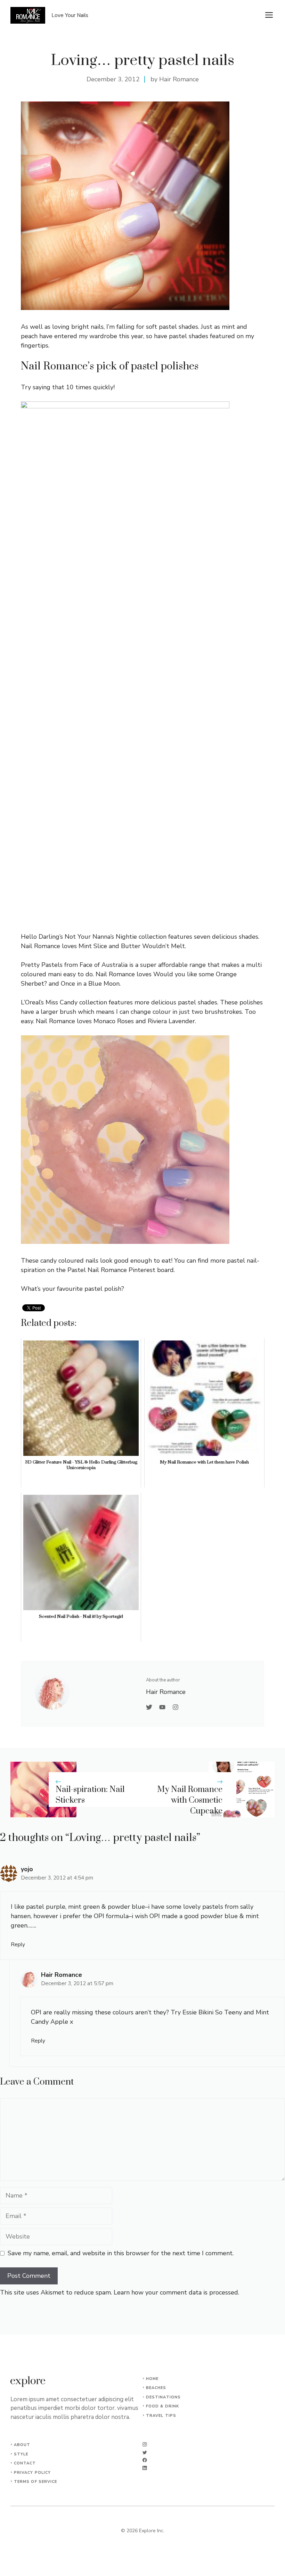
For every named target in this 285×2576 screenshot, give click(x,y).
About (22, 2445)
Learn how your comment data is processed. (176, 2292)
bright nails (87, 327)
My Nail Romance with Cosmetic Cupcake (190, 1800)
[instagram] (145, 2444)
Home (152, 2379)
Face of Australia (104, 965)
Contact (25, 2463)
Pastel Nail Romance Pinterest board (121, 1270)
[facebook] (145, 2460)
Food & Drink (162, 2406)
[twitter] (145, 2452)
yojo (27, 1869)
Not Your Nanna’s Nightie (101, 937)
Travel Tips (161, 2416)
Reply (18, 1945)
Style (21, 2454)
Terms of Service (36, 2482)
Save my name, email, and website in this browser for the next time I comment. (121, 2253)
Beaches (156, 2388)
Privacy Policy (32, 2473)
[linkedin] (145, 2468)
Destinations (163, 2397)
